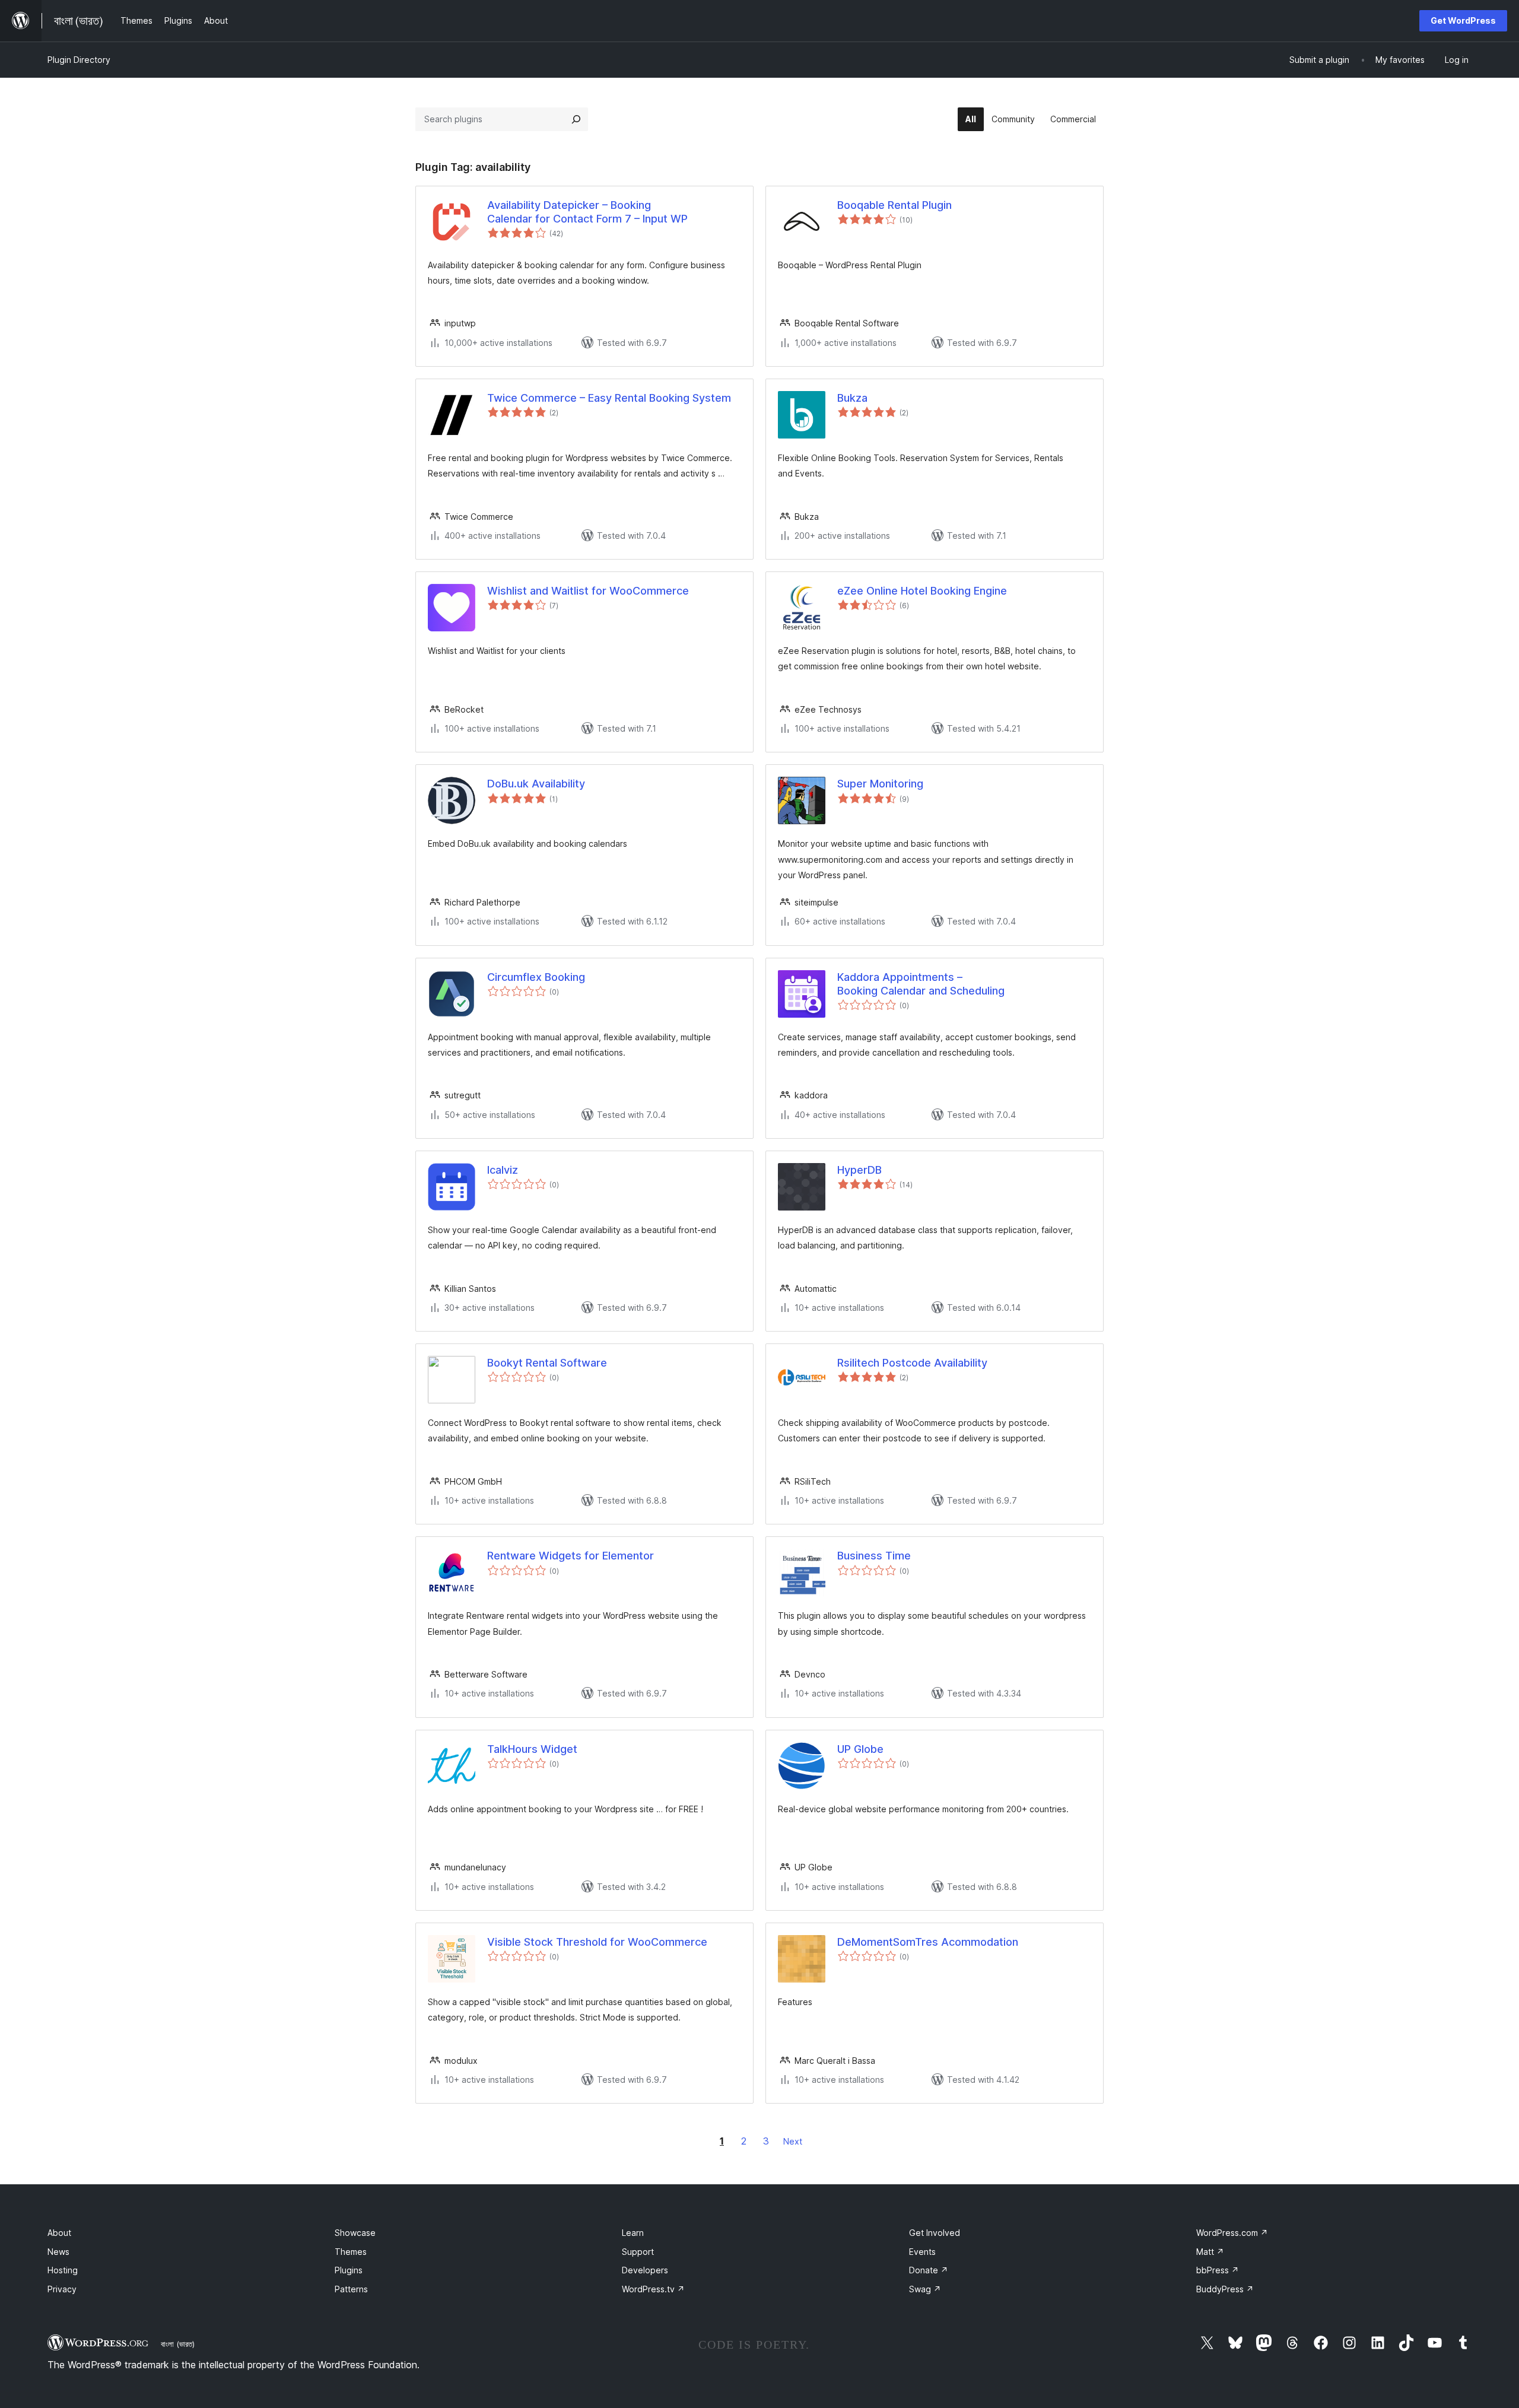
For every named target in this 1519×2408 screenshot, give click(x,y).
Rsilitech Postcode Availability (912, 1363)
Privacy (62, 2289)
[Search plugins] (576, 119)
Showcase (355, 2233)
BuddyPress (1225, 2289)
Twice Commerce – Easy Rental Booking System (609, 398)
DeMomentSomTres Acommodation (928, 1942)
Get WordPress (1463, 20)
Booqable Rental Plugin (894, 205)
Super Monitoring (880, 784)
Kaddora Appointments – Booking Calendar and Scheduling (921, 984)
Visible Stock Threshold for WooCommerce (597, 1942)
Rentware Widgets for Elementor (571, 1556)
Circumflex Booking (536, 977)
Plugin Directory (79, 60)
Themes (351, 2252)
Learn (633, 2233)
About (59, 2233)
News (58, 2252)
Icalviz (503, 1170)
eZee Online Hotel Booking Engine (922, 591)
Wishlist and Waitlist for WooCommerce (588, 591)
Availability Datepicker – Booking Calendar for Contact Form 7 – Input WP (587, 212)
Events (922, 2252)
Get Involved (935, 2233)
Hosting (63, 2270)
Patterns (351, 2289)
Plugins (349, 2270)
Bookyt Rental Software (547, 1363)
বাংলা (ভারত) (178, 2344)
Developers (645, 2270)
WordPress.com (1232, 2233)
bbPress (1218, 2270)
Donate (929, 2270)
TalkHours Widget (532, 1749)
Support (638, 2252)
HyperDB (859, 1170)
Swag (925, 2289)
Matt (1210, 2252)
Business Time (874, 1556)
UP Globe (860, 1749)
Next (793, 2141)
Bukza (852, 398)
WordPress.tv (653, 2289)
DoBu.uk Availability (536, 784)
